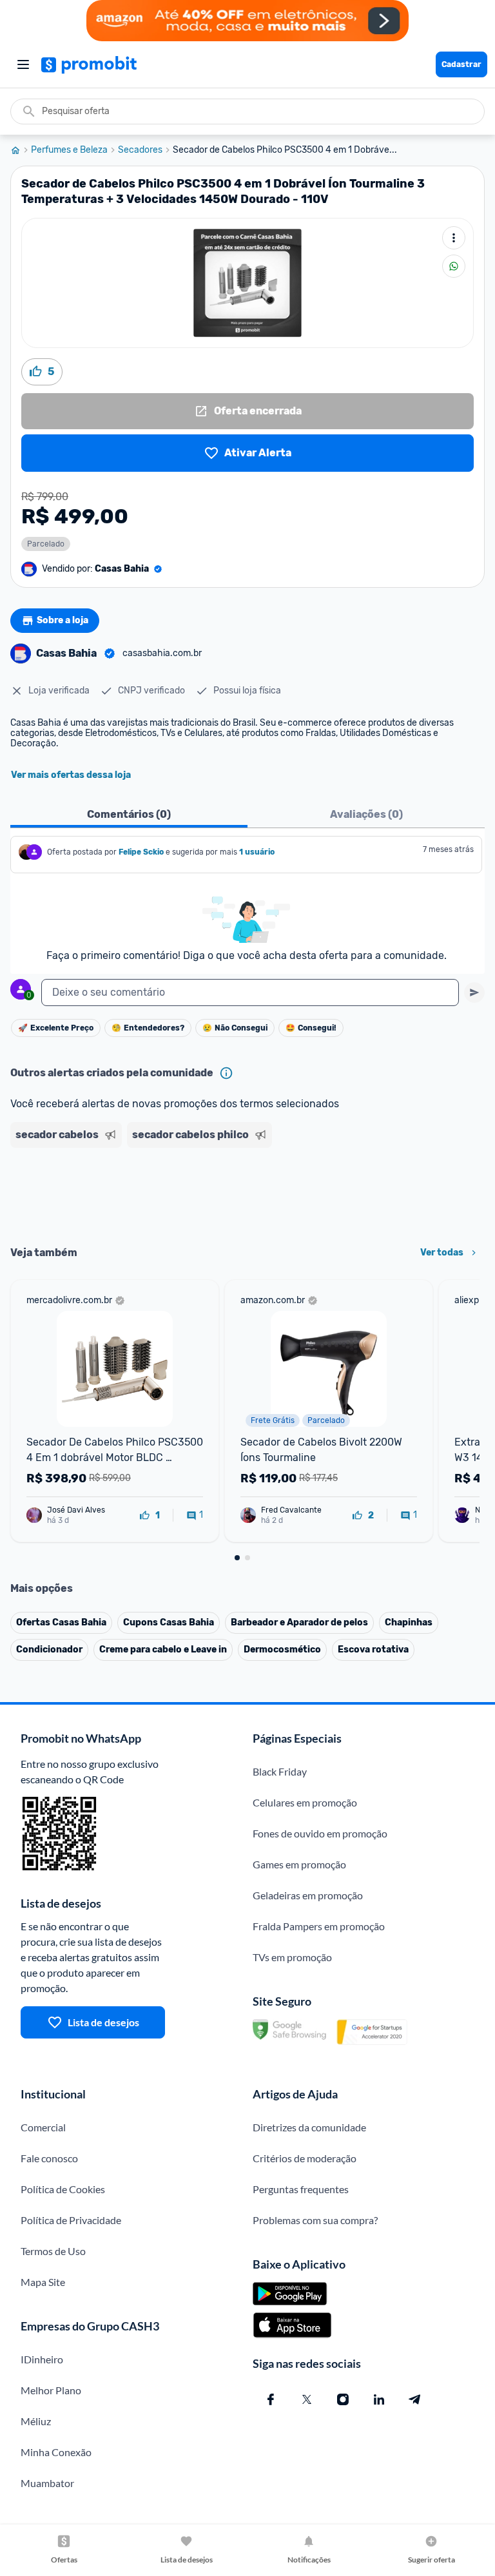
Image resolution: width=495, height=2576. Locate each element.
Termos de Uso (53, 2251)
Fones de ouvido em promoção (320, 1833)
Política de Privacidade (71, 2220)
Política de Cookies (63, 2189)
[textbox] (250, 993)
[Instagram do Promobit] (343, 2399)
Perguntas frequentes (301, 2189)
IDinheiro (42, 2359)
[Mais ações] (454, 238)
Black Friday (280, 1771)
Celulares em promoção (305, 1802)
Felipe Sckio (141, 852)
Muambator (47, 2483)
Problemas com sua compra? (315, 2220)
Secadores (140, 150)
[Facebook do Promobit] (271, 2399)
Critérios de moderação (305, 2158)
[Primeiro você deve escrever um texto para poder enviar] (474, 993)
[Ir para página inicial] (21, 150)
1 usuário (257, 852)
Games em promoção (299, 1864)
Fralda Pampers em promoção (319, 1926)
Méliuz (36, 2421)
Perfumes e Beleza (69, 150)
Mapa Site (43, 2282)
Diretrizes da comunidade (309, 2127)
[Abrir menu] (23, 64)
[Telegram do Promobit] (415, 2399)
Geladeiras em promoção (308, 1895)
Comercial (43, 2127)
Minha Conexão (56, 2452)
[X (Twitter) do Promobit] (307, 2399)
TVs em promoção (292, 1957)
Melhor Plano (51, 2390)
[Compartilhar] (454, 266)
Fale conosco (49, 2158)
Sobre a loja (63, 620)
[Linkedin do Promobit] (379, 2399)
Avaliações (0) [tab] (366, 814)
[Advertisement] (247, 1192)
